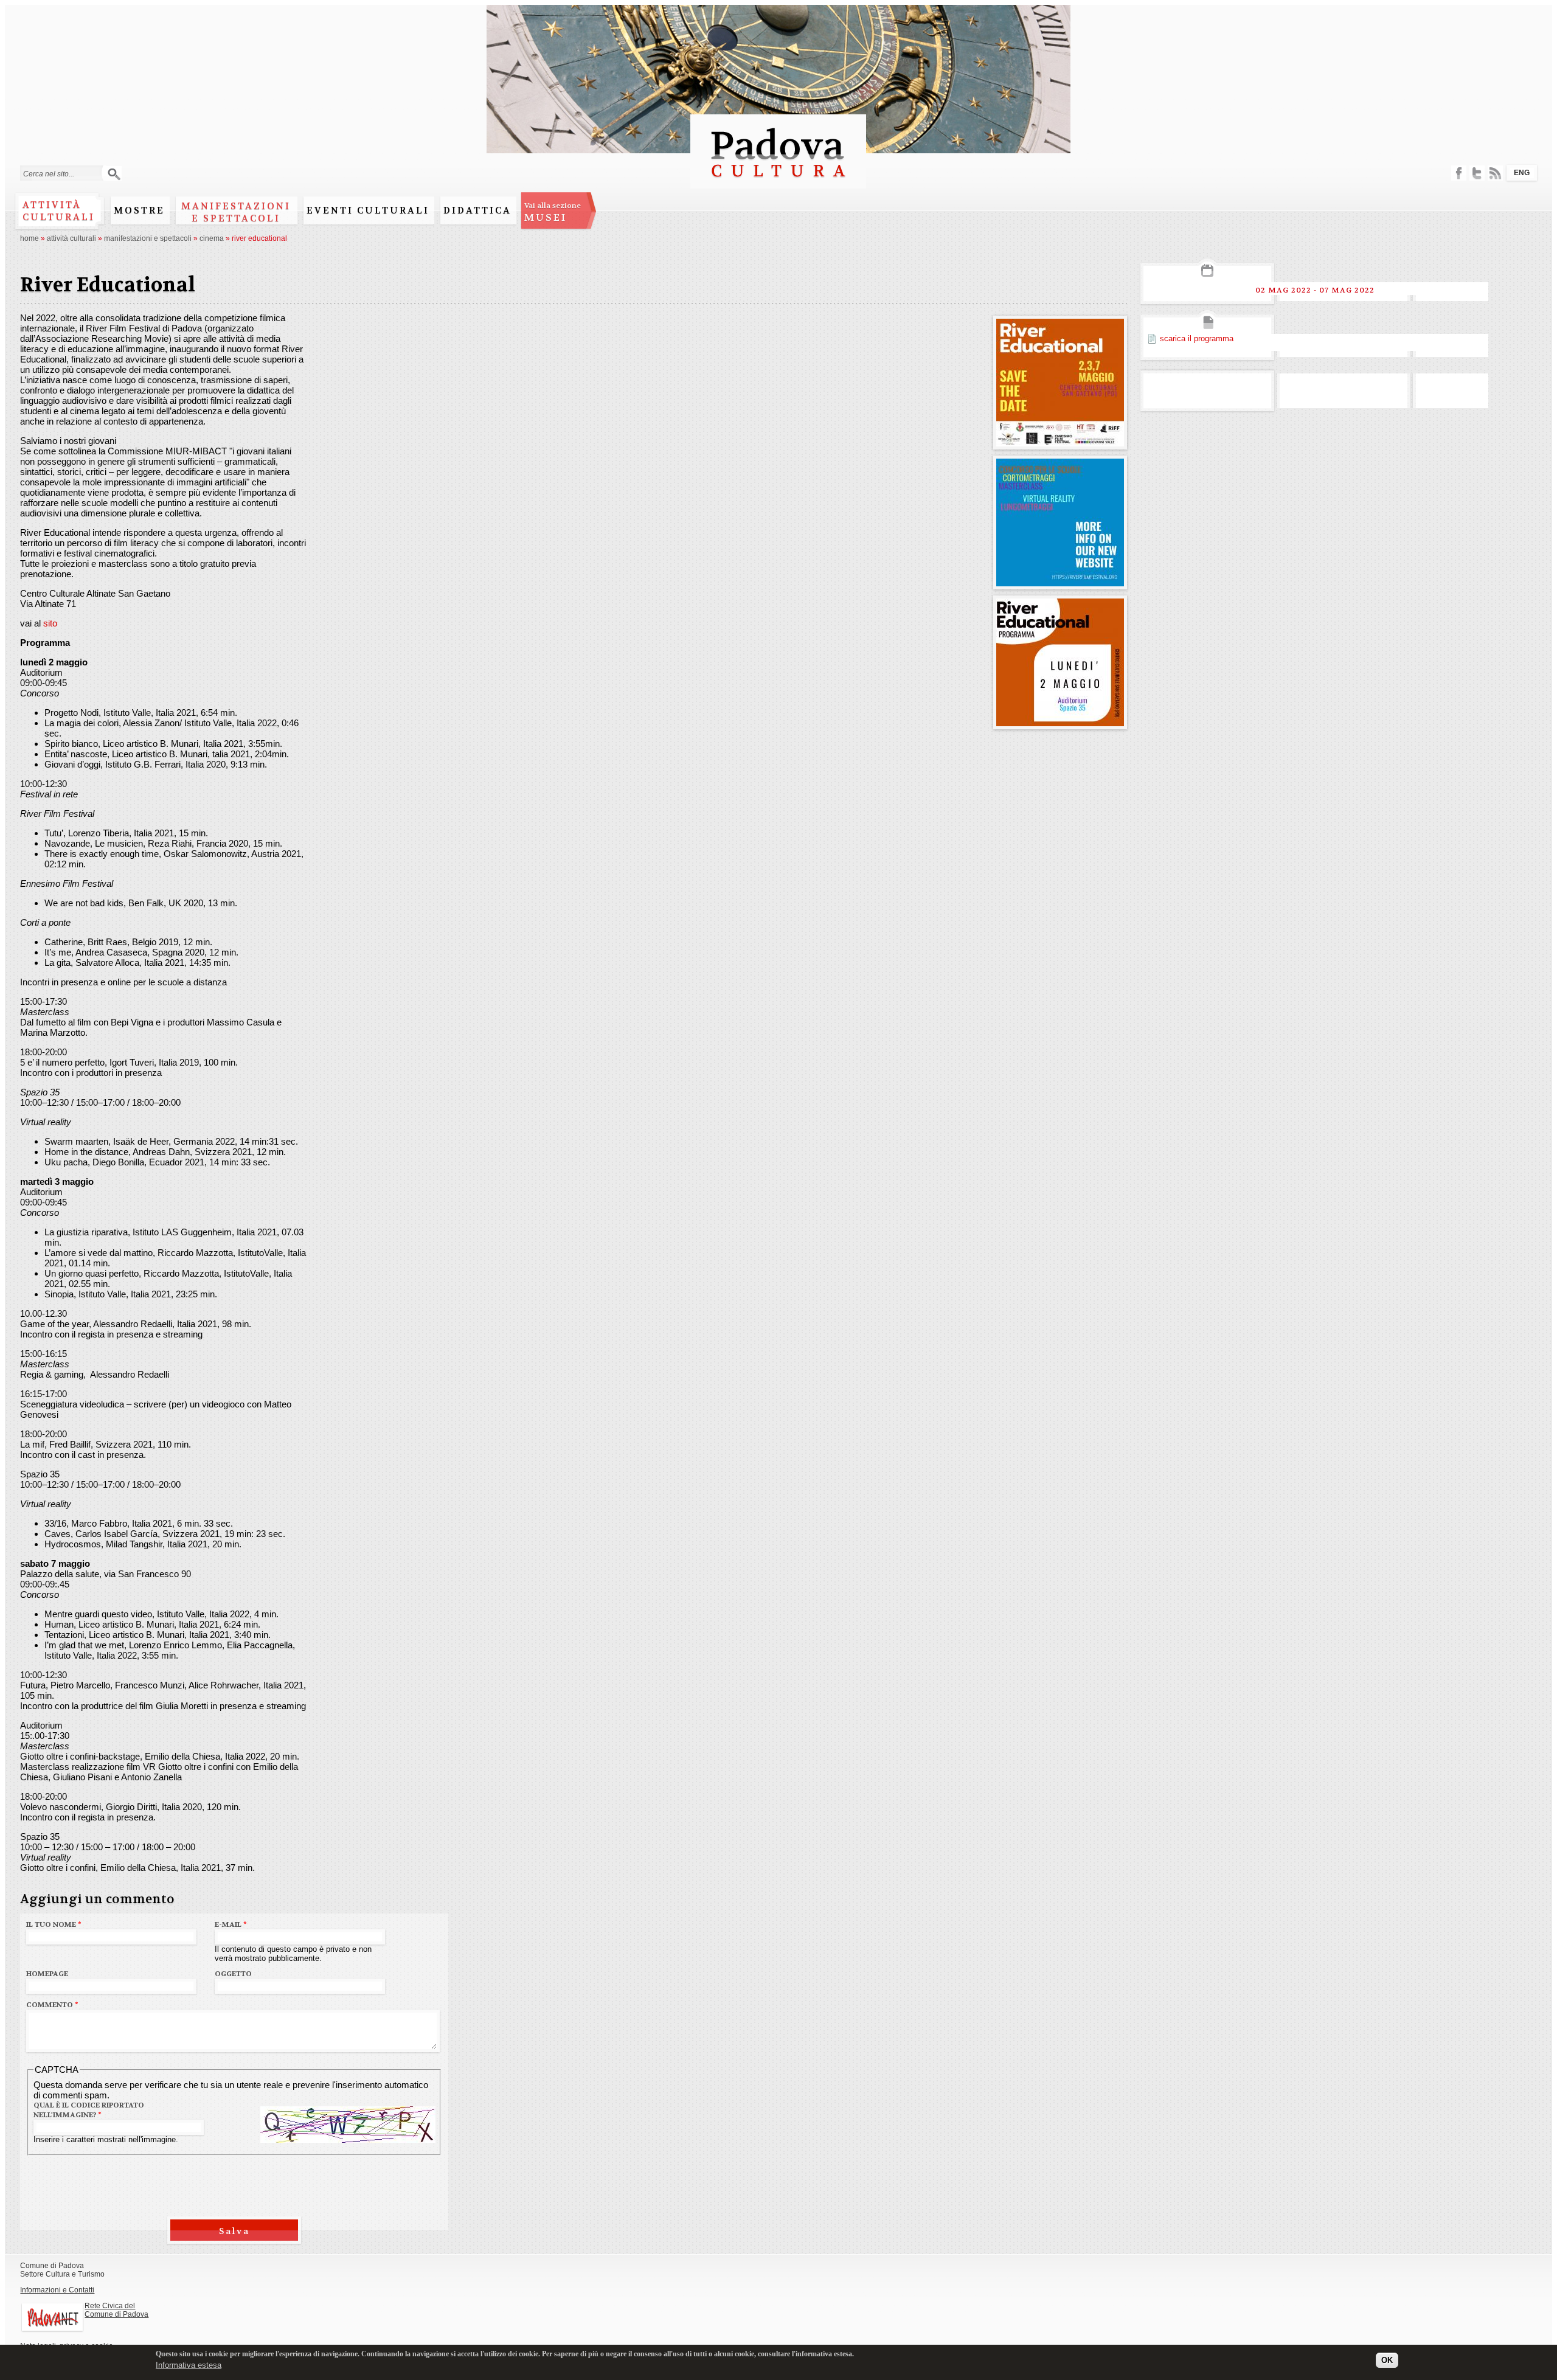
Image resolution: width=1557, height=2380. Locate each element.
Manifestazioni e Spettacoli (236, 212)
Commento (52, 2005)
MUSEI (553, 212)
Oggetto (233, 1974)
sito (50, 623)
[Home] (778, 183)
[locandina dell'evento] (1060, 441)
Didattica (477, 210)
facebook (1459, 173)
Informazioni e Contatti (57, 2290)
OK (1387, 2360)
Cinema (212, 238)
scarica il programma (1197, 338)
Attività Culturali (71, 238)
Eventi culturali (368, 210)
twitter (1477, 173)
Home (29, 238)
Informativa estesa (189, 2364)
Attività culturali (59, 211)
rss (1495, 173)
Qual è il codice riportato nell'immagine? (89, 2110)
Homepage (47, 1974)
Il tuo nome (54, 1924)
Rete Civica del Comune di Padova (116, 2310)
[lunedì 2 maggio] (1060, 721)
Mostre (139, 210)
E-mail (231, 1924)
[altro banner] (1060, 581)
